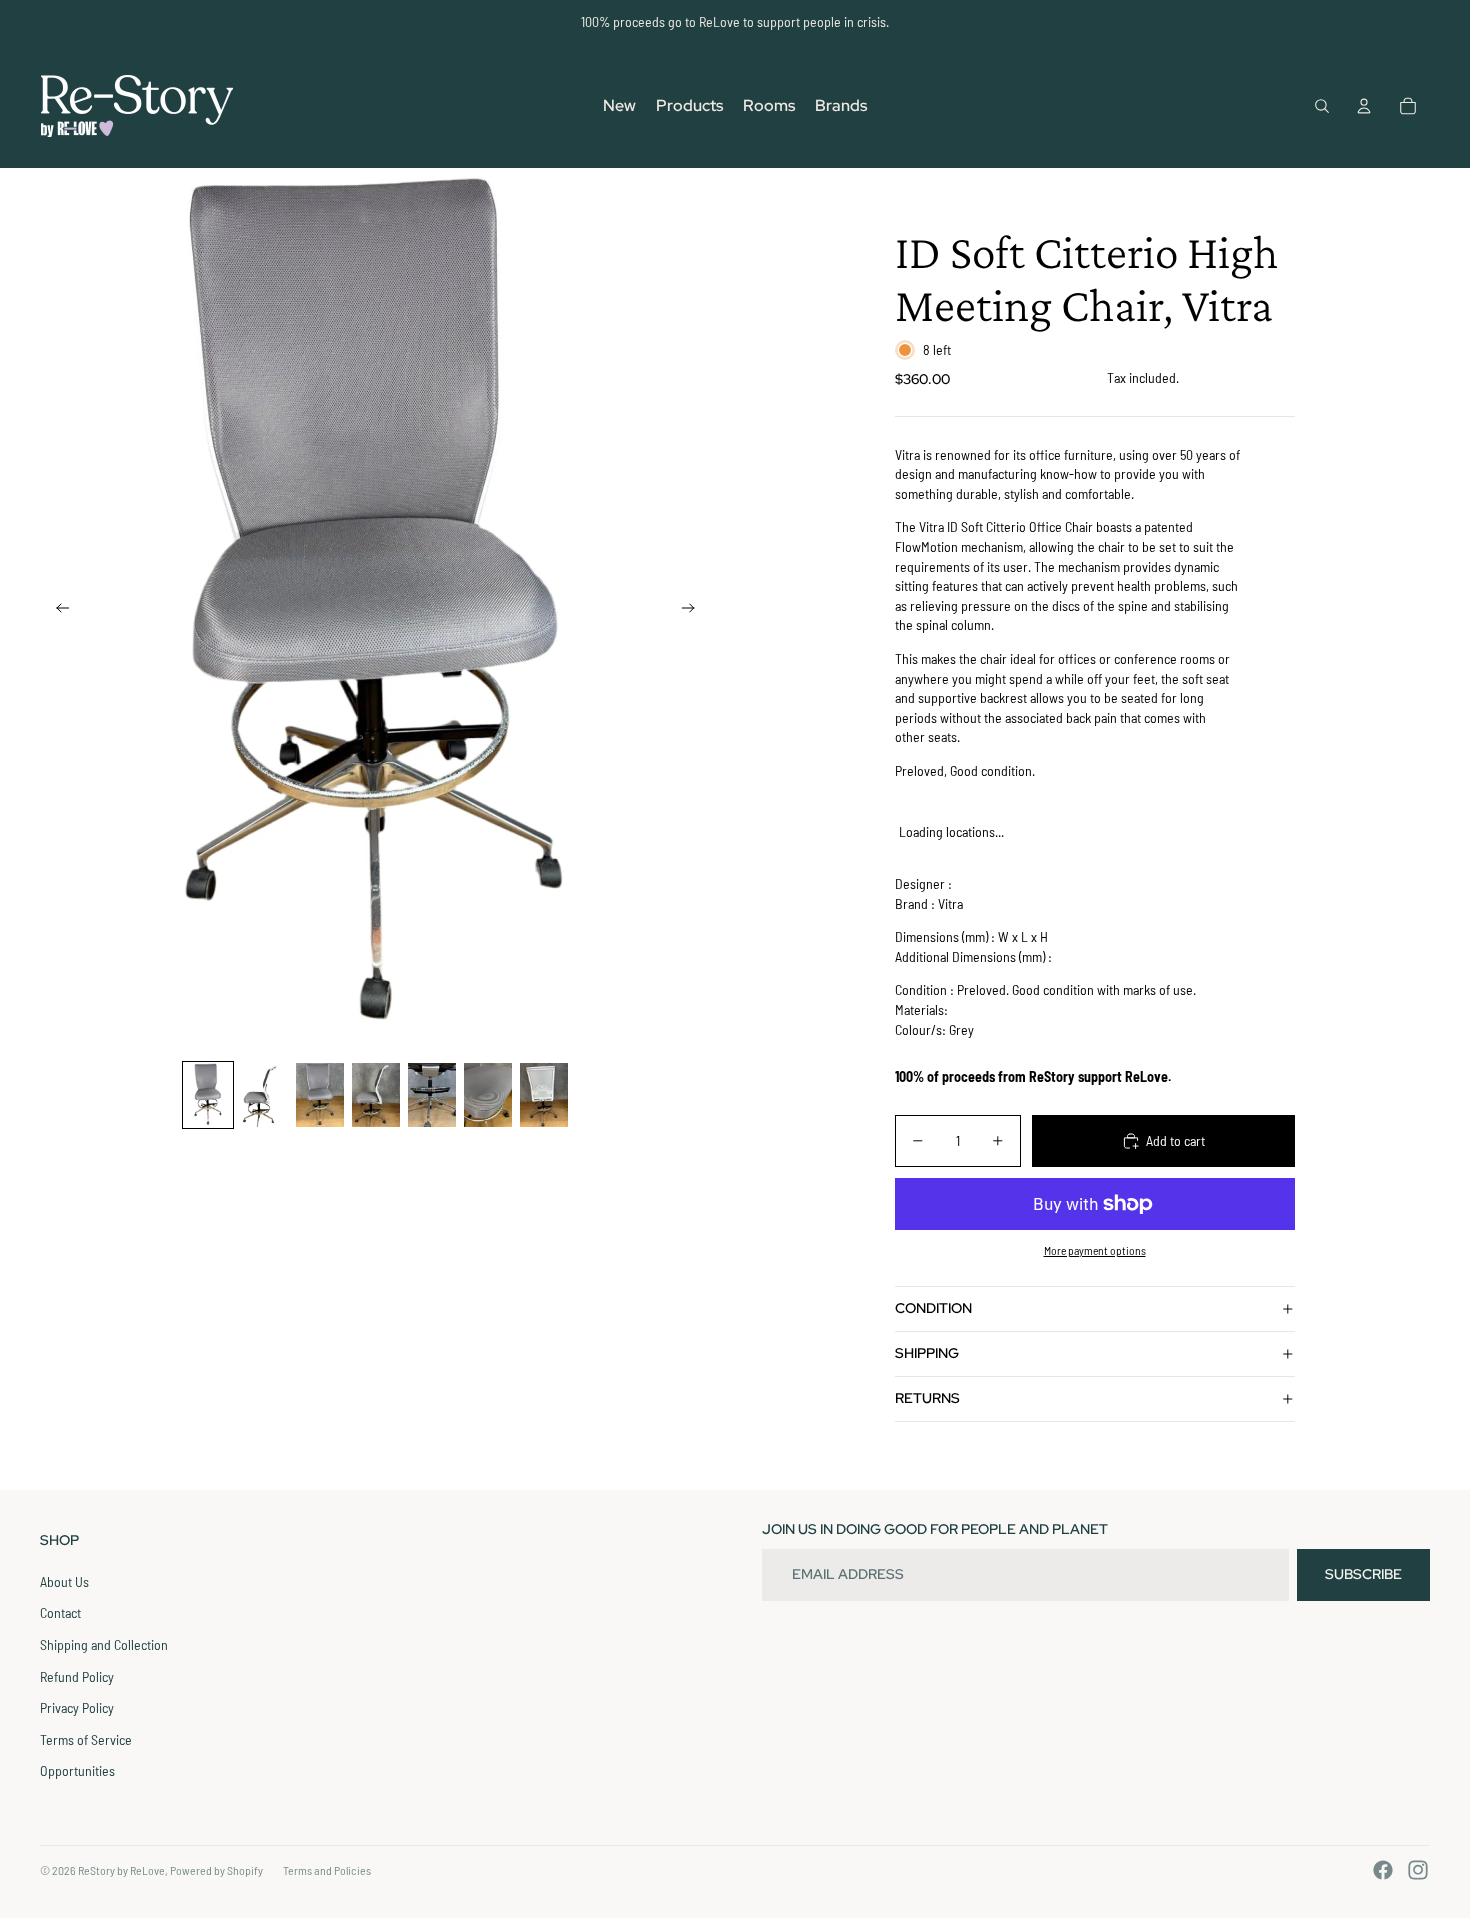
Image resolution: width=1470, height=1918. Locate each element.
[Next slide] (694, 610)
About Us (64, 1581)
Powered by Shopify (216, 1870)
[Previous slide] (56, 610)
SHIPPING (927, 1353)
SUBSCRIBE (1363, 1574)
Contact (60, 1612)
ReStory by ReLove (121, 1870)
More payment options (1095, 1250)
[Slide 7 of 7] (544, 1094)
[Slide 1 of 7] (208, 1094)
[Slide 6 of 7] (488, 1094)
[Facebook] (1383, 1870)
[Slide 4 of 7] (376, 1094)
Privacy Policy (77, 1707)
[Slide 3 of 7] (320, 1094)
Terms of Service (86, 1739)
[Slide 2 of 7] (264, 1094)
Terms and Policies (327, 1870)
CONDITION (933, 1308)
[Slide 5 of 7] (432, 1094)
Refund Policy (77, 1676)
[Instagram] (1418, 1870)
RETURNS (927, 1398)
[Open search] (1322, 106)
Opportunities (77, 1770)
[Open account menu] (1364, 106)
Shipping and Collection (104, 1644)
